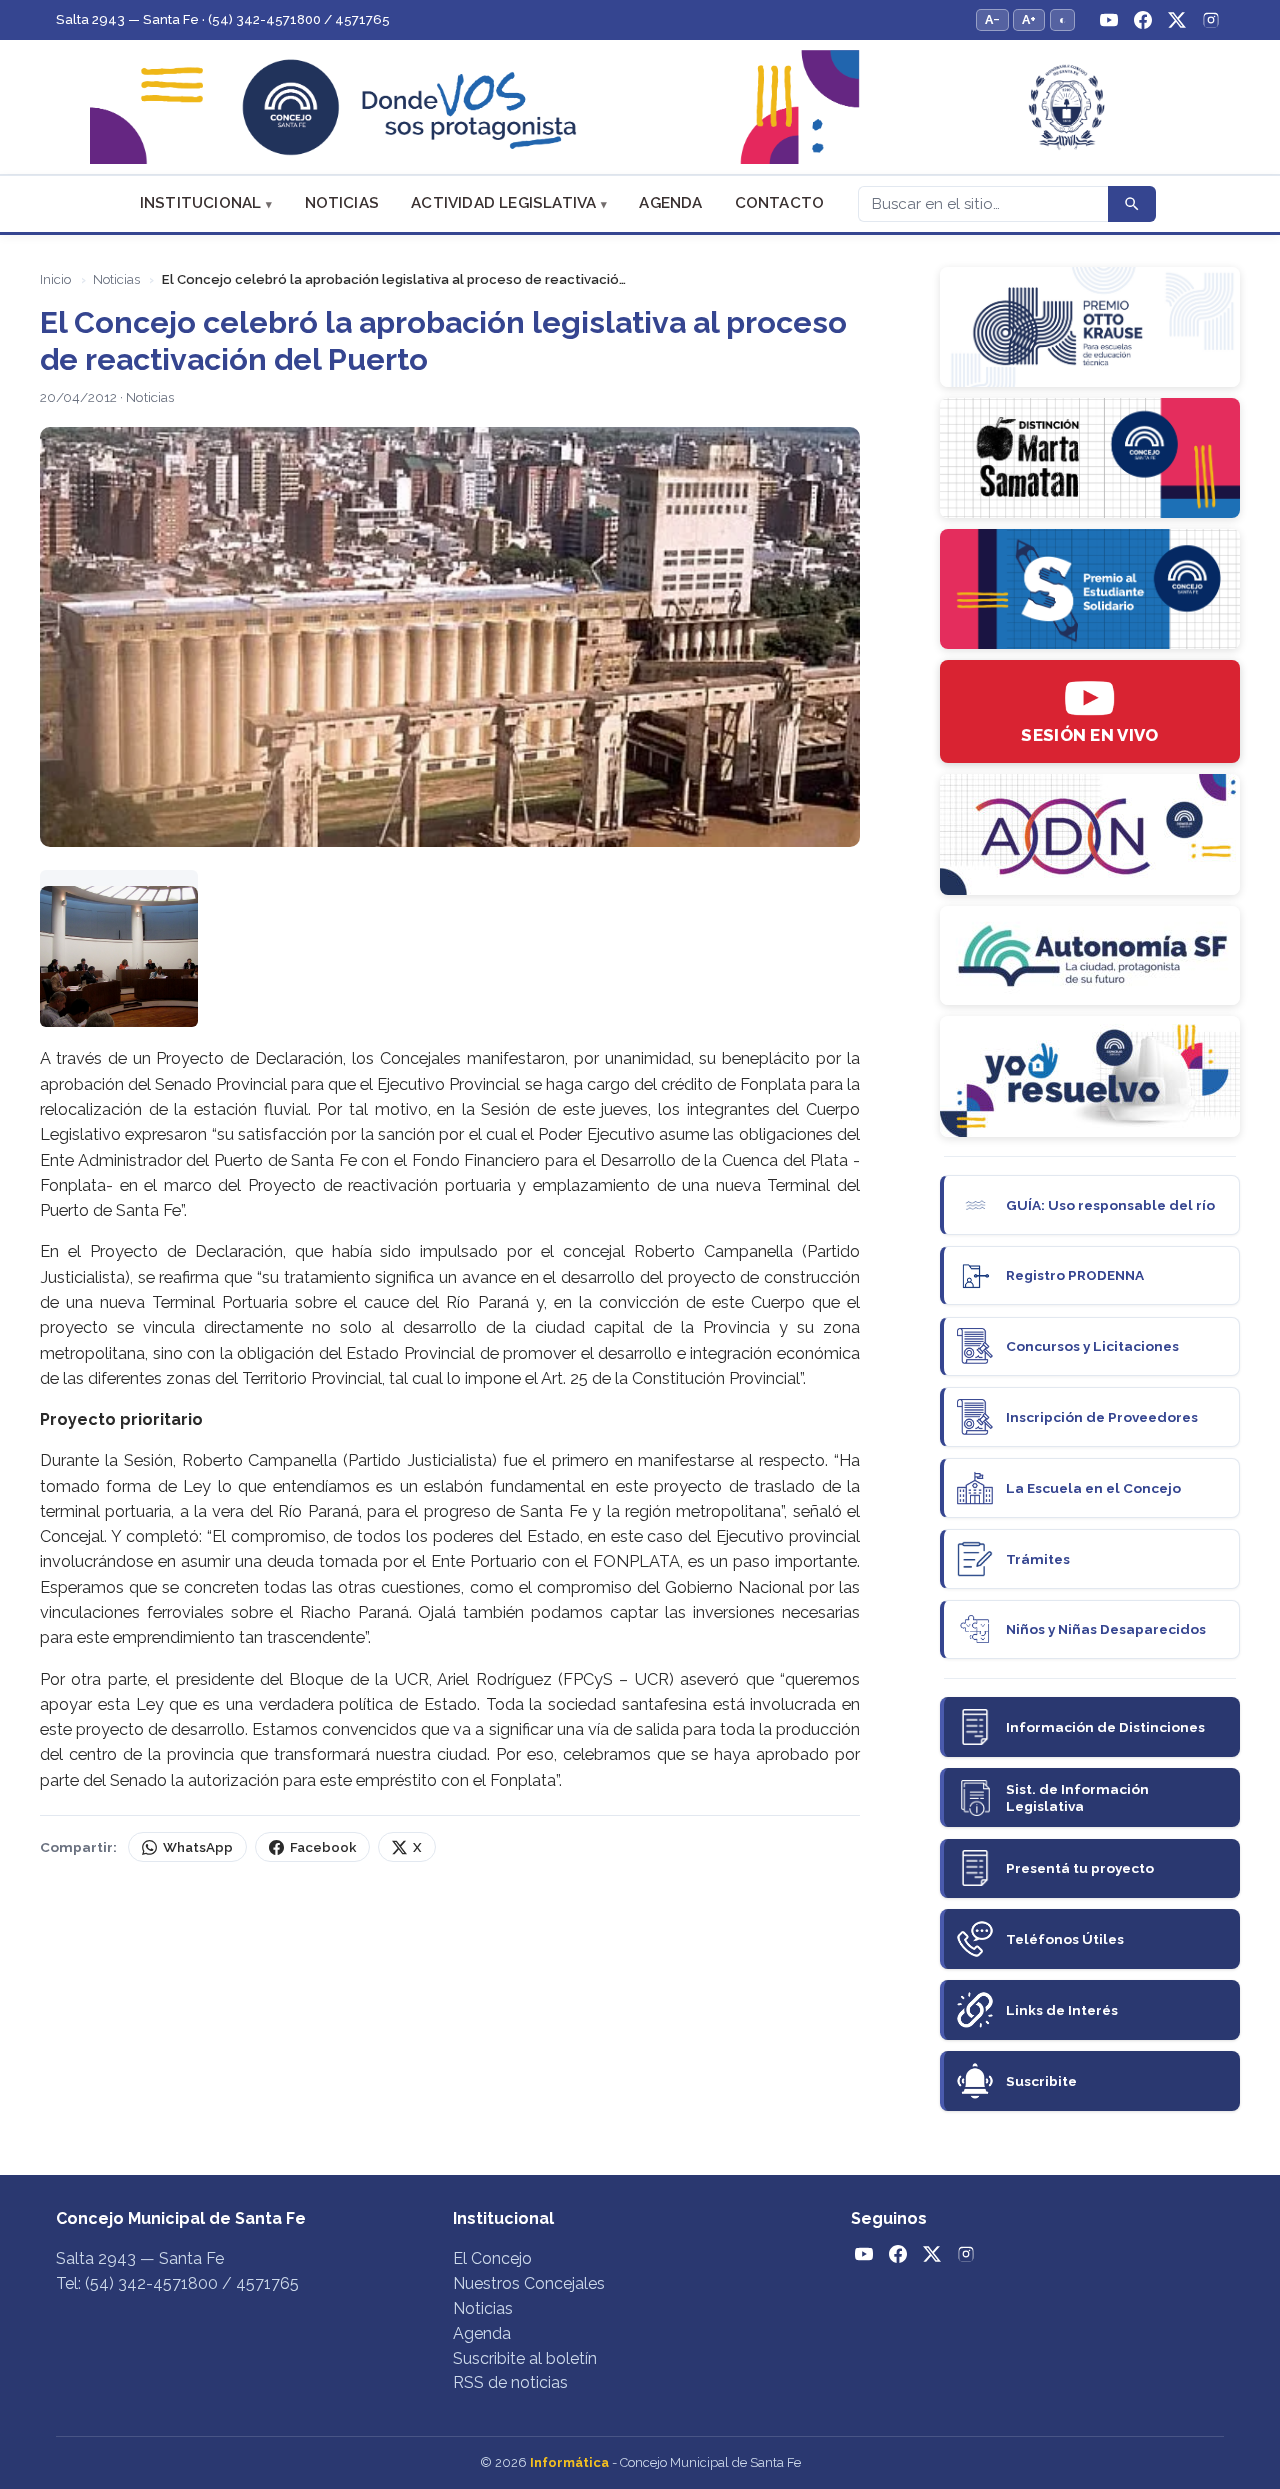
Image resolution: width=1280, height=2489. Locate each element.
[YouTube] (1109, 20)
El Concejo (492, 2258)
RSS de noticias (510, 2382)
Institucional (201, 203)
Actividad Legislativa (503, 203)
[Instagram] (1211, 20)
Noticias (342, 203)
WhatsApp (198, 1847)
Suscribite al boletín (525, 2358)
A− (992, 19)
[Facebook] (1143, 20)
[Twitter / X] (1177, 20)
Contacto (780, 203)
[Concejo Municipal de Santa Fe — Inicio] (640, 107)
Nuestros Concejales (529, 2283)
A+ (1029, 19)
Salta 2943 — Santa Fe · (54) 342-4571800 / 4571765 (223, 19)
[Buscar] (1132, 204)
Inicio (55, 279)
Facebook (323, 1847)
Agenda (670, 203)
